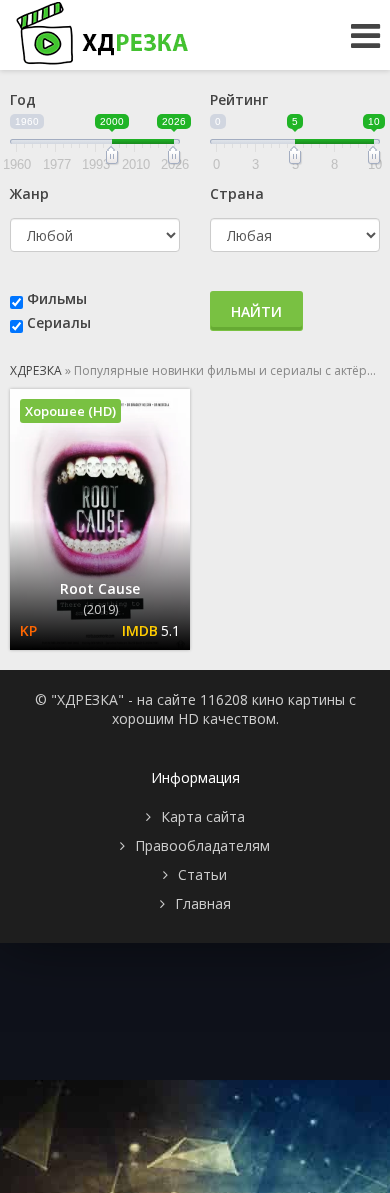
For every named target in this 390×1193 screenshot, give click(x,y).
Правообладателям (202, 845)
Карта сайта (203, 816)
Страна (237, 193)
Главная (203, 903)
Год (23, 99)
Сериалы (59, 322)
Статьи (202, 874)
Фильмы (57, 298)
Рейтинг (239, 99)
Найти (256, 311)
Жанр (29, 193)
